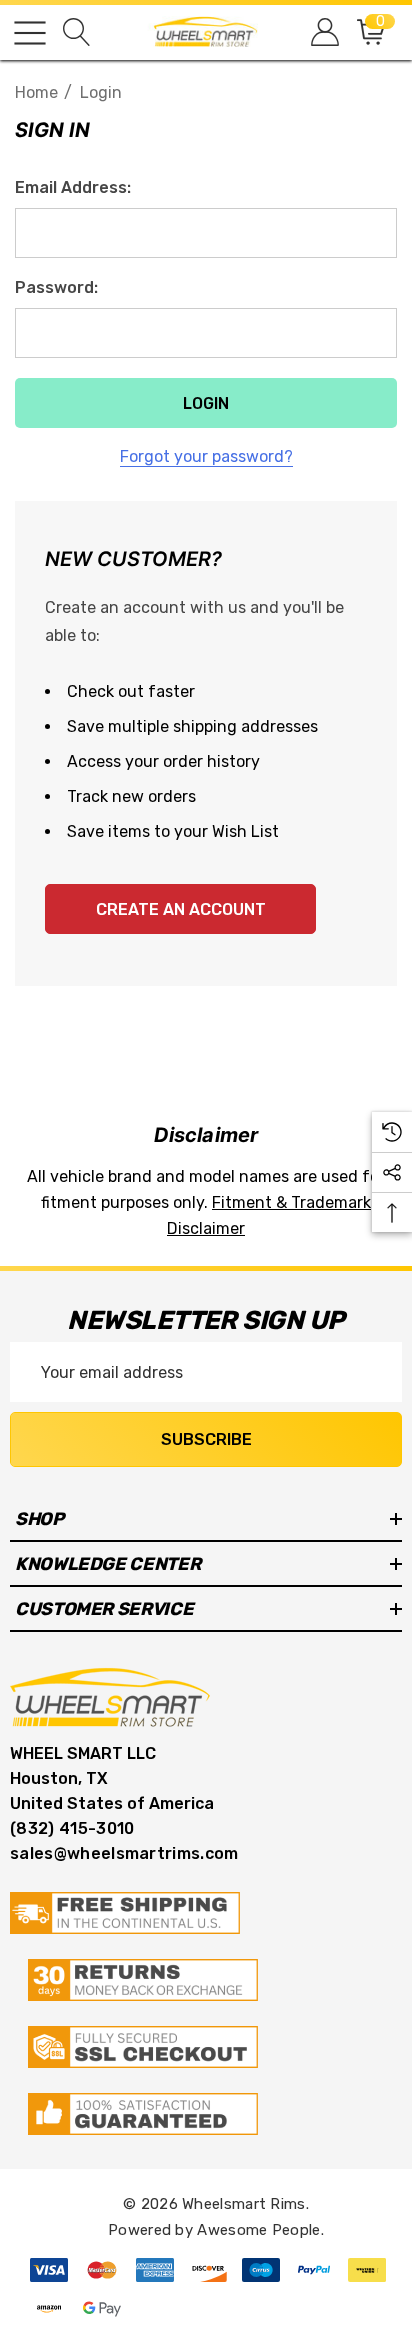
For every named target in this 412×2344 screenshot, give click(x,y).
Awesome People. (260, 2230)
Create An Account (181, 909)
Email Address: (73, 187)
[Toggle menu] (30, 33)
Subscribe (206, 1439)
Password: (56, 287)
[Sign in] (323, 32)
